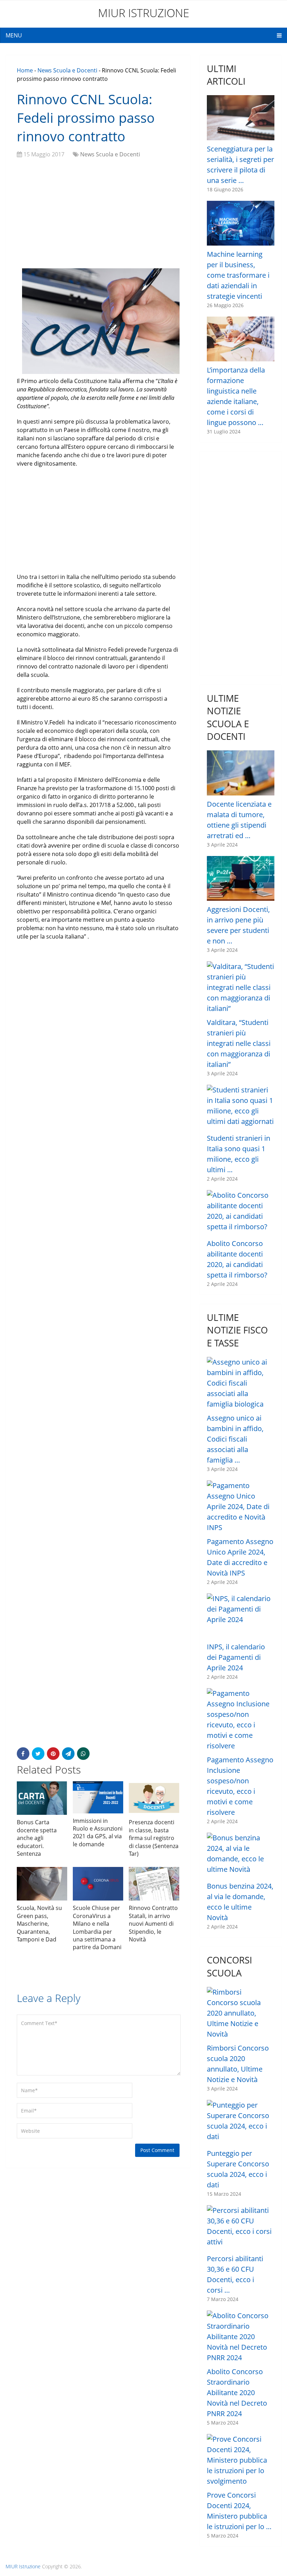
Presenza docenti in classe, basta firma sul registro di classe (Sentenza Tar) (154, 1838)
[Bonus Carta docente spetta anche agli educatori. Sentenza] (42, 1798)
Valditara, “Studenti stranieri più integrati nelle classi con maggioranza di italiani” (239, 1043)
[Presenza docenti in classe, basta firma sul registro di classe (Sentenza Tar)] (154, 1798)
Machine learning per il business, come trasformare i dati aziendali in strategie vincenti (238, 275)
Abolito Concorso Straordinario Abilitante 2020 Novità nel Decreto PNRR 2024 (237, 2393)
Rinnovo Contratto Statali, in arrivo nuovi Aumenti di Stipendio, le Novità (153, 1924)
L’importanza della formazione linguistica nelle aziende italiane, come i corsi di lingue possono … (236, 396)
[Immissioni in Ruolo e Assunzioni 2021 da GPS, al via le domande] (98, 1797)
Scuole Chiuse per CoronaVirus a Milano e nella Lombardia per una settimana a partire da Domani (97, 1927)
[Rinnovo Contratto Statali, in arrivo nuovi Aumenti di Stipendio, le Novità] (154, 1884)
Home (25, 70)
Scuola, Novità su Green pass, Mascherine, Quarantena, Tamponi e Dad (39, 1924)
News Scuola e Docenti (67, 70)
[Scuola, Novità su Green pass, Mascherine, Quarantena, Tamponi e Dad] (42, 1884)
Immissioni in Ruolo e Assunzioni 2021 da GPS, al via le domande (98, 1832)
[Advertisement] (98, 214)
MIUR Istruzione (144, 13)
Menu (14, 35)
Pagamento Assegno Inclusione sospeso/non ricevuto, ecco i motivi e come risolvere (240, 1786)
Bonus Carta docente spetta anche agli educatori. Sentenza (37, 1838)
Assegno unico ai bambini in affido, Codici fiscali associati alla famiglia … (235, 1439)
